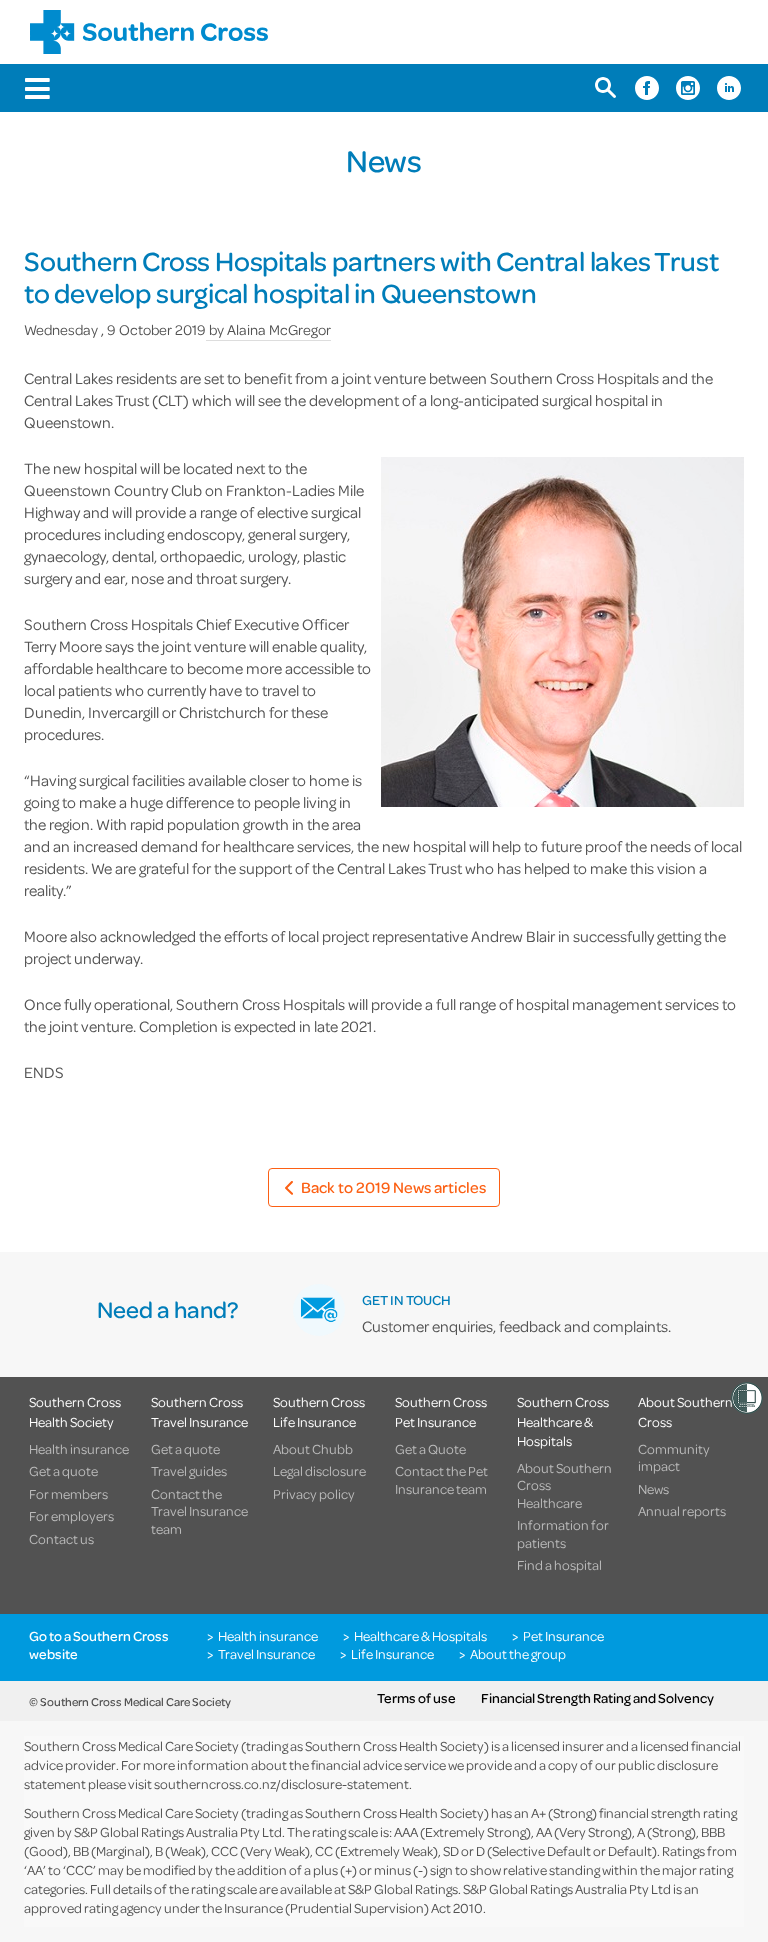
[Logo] (149, 32)
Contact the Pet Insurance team (441, 1479)
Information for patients (563, 1533)
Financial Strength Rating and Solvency (597, 1698)
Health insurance (79, 1449)
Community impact (674, 1457)
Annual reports (682, 1511)
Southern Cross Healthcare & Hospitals (563, 1421)
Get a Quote (430, 1449)
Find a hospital (559, 1565)
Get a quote (63, 1471)
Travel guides (189, 1471)
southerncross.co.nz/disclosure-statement (281, 1783)
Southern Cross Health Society (75, 1411)
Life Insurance (392, 1654)
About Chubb (313, 1449)
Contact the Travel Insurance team (199, 1511)
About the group (518, 1654)
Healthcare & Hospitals (420, 1636)
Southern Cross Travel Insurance (199, 1411)
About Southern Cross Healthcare (564, 1485)
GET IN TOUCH (406, 1299)
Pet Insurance (563, 1636)
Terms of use (416, 1698)
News (653, 1489)
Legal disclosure (319, 1471)
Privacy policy (314, 1494)
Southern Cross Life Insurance (319, 1411)
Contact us (61, 1539)
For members (68, 1494)
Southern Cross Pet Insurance (441, 1411)
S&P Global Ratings (403, 1888)
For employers (71, 1516)
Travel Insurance (266, 1654)
